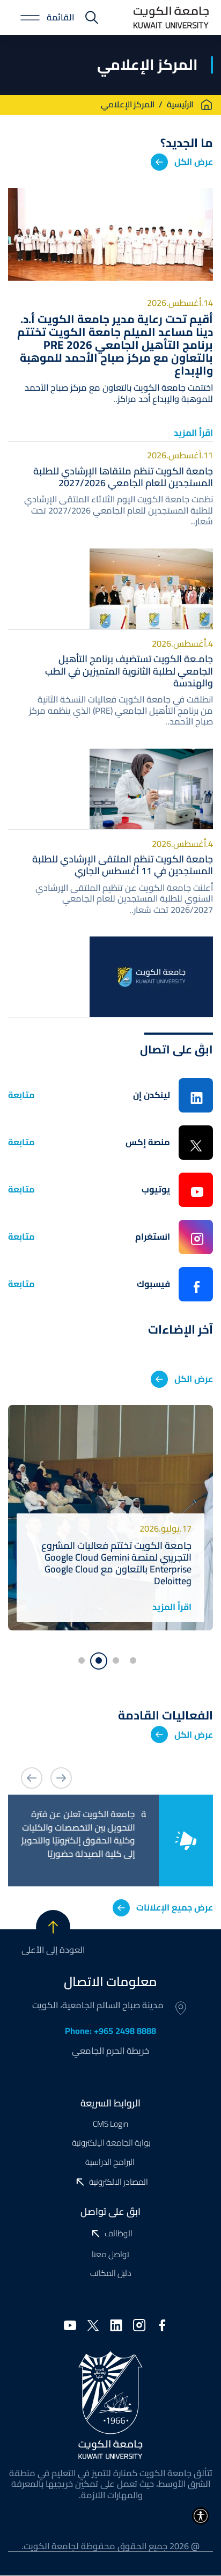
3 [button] (99, 1661)
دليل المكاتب (111, 2273)
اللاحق (32, 1778)
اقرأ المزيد (193, 433)
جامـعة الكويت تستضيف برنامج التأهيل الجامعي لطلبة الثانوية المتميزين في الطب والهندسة (129, 671)
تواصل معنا (110, 2254)
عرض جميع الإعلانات (175, 1907)
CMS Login (110, 2124)
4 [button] (85, 1658)
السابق (61, 1778)
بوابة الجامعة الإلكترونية (110, 2143)
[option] (110, 1518)
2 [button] (119, 1658)
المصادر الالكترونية (119, 2182)
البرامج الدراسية (111, 2162)
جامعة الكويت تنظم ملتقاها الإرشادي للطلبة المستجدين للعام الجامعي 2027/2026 (123, 477)
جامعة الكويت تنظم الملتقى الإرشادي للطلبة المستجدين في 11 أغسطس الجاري (123, 865)
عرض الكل (194, 162)
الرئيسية (180, 105)
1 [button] (136, 1658)
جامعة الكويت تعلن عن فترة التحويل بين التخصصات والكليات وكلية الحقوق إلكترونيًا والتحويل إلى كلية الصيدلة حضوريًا (87, 1834)
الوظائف (119, 2234)
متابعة (21, 1095)
